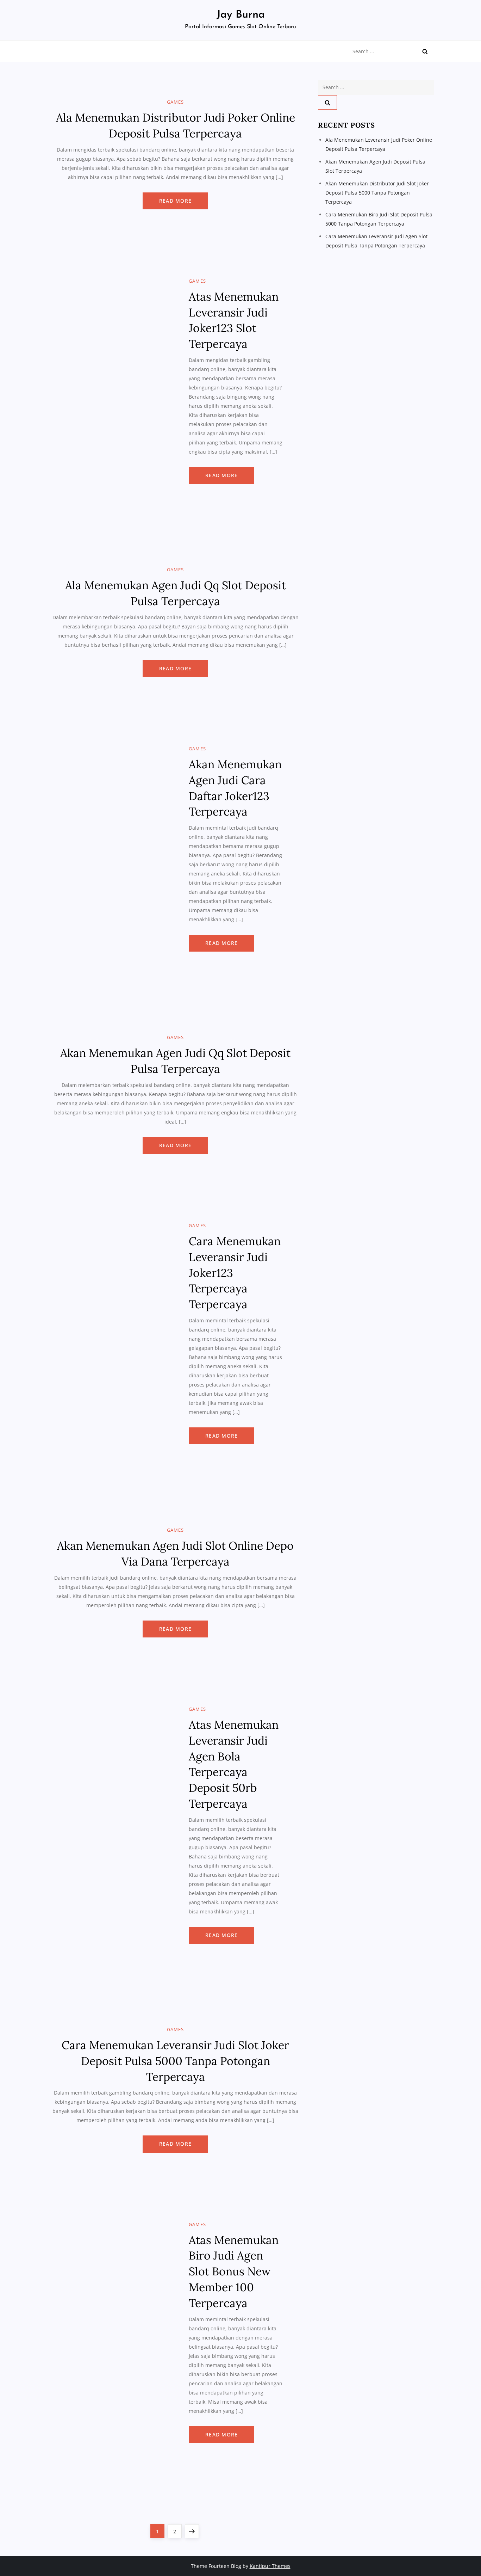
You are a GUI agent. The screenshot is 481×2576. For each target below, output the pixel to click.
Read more (175, 201)
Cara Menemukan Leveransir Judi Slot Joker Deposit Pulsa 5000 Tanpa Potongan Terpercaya (175, 2061)
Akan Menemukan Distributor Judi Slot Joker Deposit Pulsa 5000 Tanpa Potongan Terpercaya (377, 193)
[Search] (425, 51)
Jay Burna (241, 15)
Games (176, 102)
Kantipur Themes (270, 2566)
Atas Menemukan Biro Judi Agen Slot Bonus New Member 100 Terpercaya (234, 2271)
